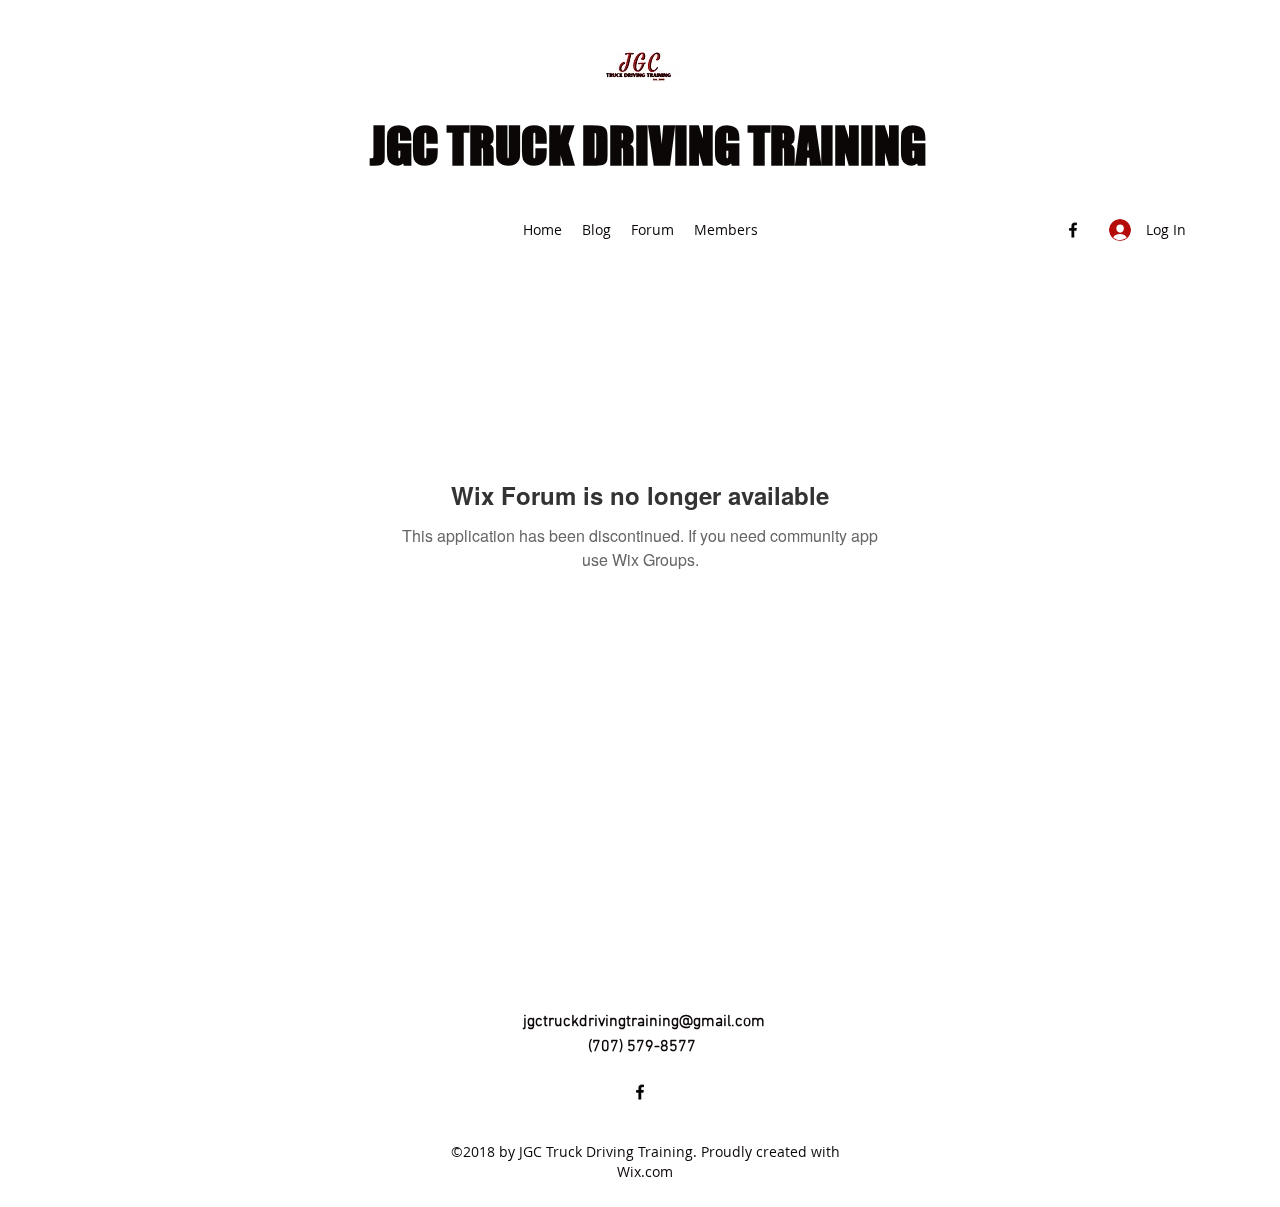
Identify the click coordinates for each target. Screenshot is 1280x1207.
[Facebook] (1073, 230)
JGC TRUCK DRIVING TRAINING (648, 146)
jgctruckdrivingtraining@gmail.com (644, 1022)
